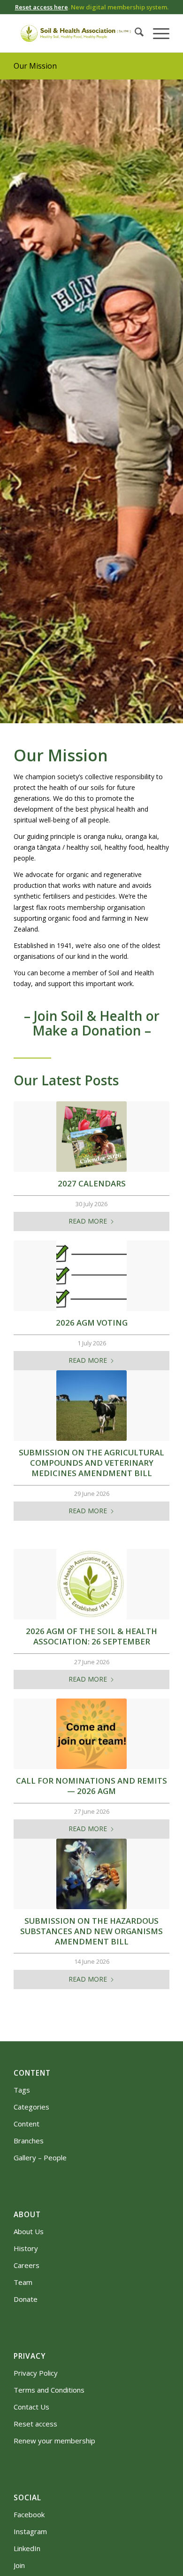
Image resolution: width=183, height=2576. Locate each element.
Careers (27, 2265)
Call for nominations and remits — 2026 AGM (91, 1786)
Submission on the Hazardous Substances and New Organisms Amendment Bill (91, 1931)
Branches (29, 2141)
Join (19, 2565)
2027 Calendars (92, 1183)
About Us (29, 2231)
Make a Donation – (92, 1030)
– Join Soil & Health (83, 1016)
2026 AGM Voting (92, 1323)
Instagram (30, 2531)
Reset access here (42, 7)
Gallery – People (40, 2157)
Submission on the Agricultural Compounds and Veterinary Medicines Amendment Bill (91, 1463)
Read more (88, 1221)
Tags (22, 2090)
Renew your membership (54, 2441)
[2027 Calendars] (91, 1137)
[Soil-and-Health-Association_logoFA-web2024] (76, 33)
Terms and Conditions (49, 2390)
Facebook (29, 2514)
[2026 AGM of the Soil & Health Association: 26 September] (91, 1584)
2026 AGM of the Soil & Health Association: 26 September (91, 1636)
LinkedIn (27, 2548)
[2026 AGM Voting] (91, 1276)
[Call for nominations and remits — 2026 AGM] (91, 1734)
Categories (31, 2107)
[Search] (134, 33)
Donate (26, 2299)
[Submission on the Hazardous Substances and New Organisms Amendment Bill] (91, 1874)
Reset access (35, 2424)
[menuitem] (134, 33)
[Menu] (156, 33)
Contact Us (31, 2407)
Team (23, 2282)
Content (27, 2124)
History (26, 2248)
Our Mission (35, 66)
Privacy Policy (36, 2373)
